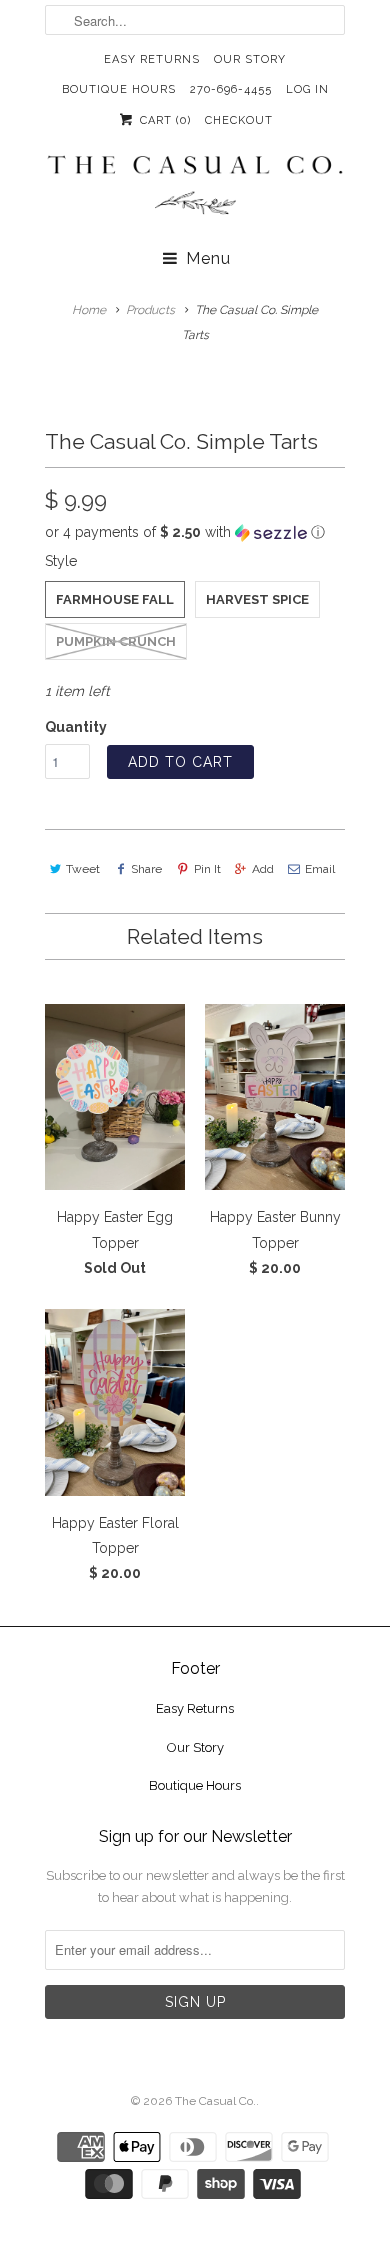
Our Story (250, 59)
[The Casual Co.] (195, 187)
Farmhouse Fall (115, 599)
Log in (307, 89)
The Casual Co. (215, 2101)
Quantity (76, 727)
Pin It (207, 869)
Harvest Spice (257, 599)
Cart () (163, 120)
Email (320, 869)
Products (150, 310)
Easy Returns (152, 59)
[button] (195, 532)
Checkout (239, 120)
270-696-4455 (231, 89)
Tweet (83, 869)
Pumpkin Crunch (116, 641)
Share (146, 869)
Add (263, 869)
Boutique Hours (119, 89)
